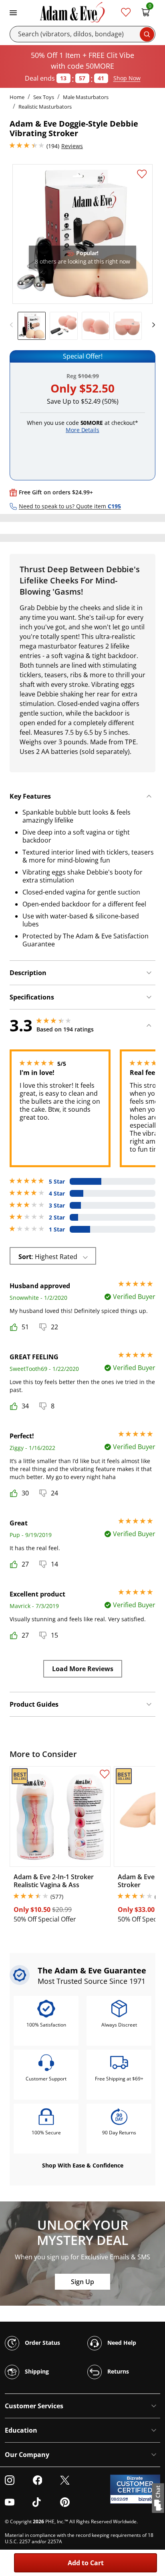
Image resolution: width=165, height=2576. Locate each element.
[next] (151, 325)
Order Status (42, 2343)
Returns (117, 2371)
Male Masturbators (86, 97)
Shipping (36, 2371)
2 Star (57, 1218)
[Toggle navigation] (13, 12)
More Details (82, 430)
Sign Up (82, 2282)
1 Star (57, 1229)
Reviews (72, 146)
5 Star (57, 1182)
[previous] (14, 325)
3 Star (57, 1206)
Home (17, 97)
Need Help (121, 2343)
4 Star (57, 1194)
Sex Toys (44, 97)
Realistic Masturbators (45, 107)
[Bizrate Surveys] (149, 2499)
